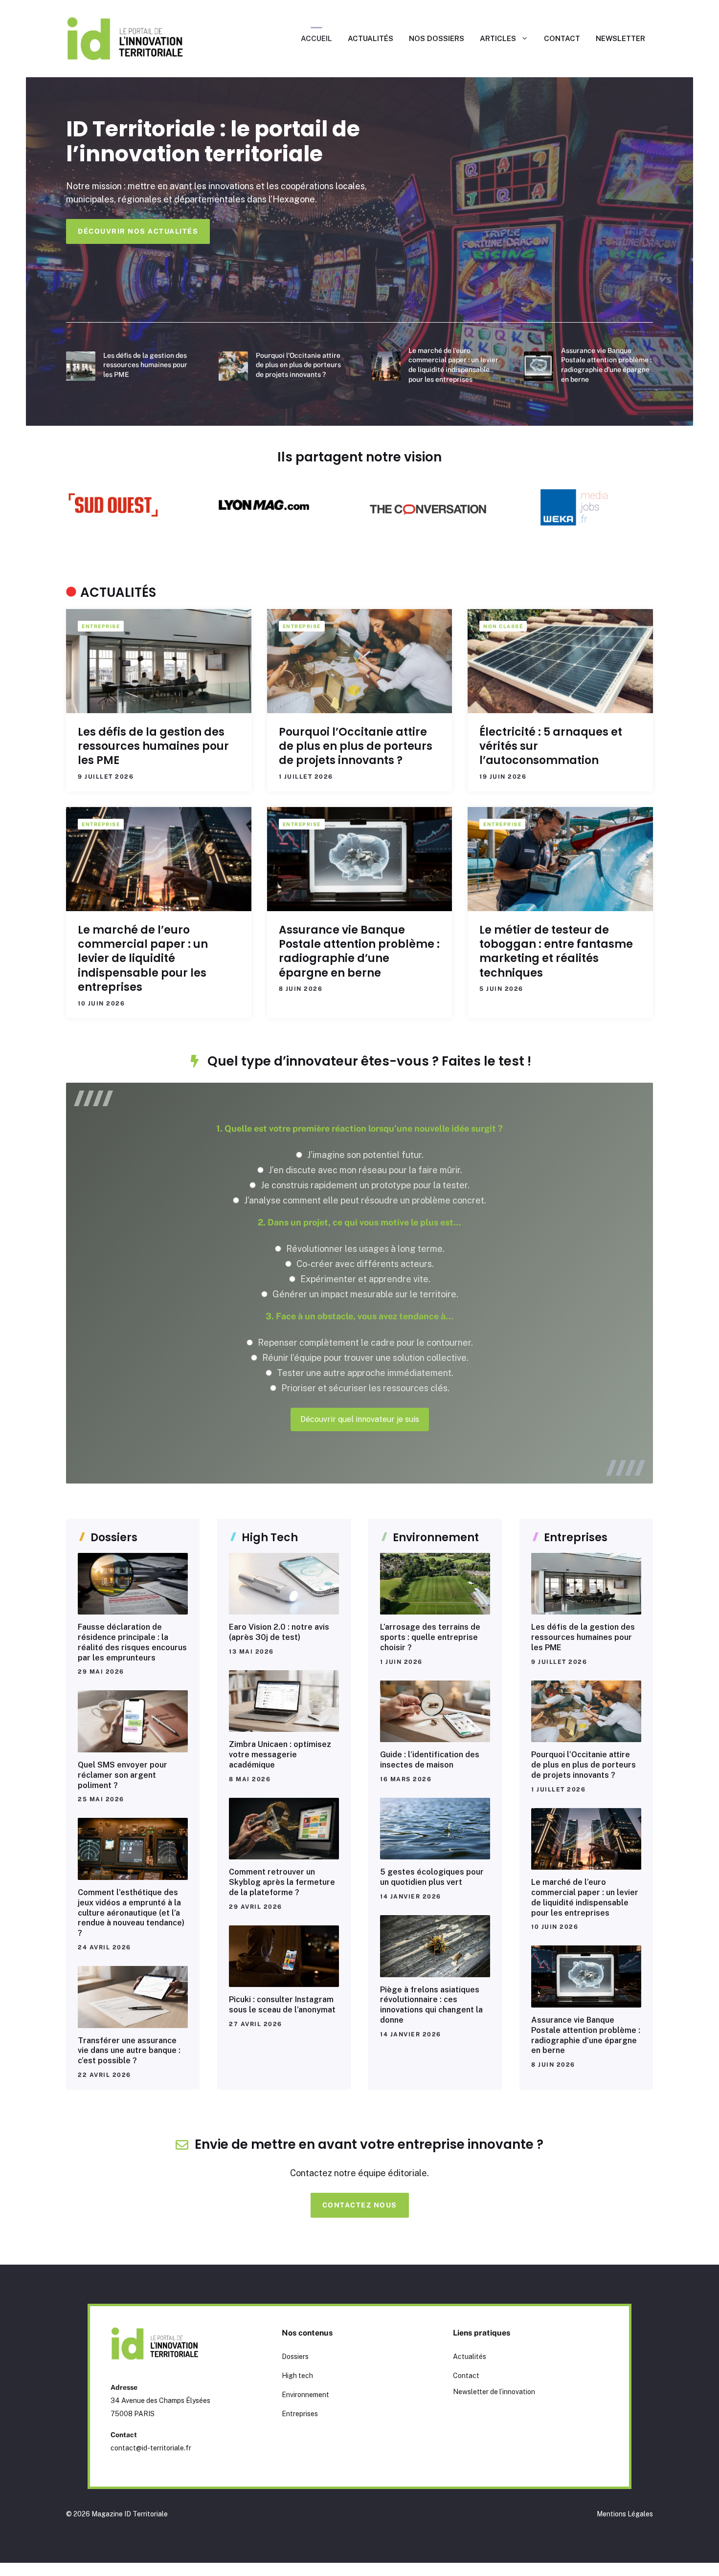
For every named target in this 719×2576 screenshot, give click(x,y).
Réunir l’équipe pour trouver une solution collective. (364, 1358)
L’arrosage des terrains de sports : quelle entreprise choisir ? (430, 1637)
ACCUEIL (316, 38)
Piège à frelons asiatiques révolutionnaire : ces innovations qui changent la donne (431, 2005)
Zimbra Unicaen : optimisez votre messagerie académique (280, 1755)
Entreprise (101, 626)
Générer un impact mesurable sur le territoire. (364, 1294)
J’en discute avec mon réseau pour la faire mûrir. (364, 1170)
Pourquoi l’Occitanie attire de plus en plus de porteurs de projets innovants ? (298, 365)
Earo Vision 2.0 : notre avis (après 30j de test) (279, 1632)
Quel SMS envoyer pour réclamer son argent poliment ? (123, 1775)
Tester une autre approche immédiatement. (364, 1373)
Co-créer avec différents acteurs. (364, 1264)
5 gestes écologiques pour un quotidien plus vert (432, 1877)
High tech (297, 2376)
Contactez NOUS (360, 2205)
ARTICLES (498, 38)
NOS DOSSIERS (437, 38)
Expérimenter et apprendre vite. (364, 1279)
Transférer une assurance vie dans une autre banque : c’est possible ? (129, 2051)
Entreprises (300, 2414)
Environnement (305, 2395)
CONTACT (562, 38)
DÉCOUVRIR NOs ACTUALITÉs (138, 231)
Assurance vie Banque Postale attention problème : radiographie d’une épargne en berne (359, 951)
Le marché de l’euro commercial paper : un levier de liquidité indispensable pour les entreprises (143, 959)
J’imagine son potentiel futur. (364, 1155)
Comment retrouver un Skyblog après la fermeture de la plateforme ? (282, 1882)
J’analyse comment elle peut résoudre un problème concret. (364, 1200)
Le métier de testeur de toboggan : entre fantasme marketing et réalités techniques (556, 951)
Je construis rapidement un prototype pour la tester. (364, 1185)
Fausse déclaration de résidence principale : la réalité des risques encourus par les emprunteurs (132, 1642)
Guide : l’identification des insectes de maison (430, 1760)
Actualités (470, 2357)
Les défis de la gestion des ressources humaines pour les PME (145, 365)
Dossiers (295, 2357)
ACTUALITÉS (371, 38)
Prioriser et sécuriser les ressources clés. (364, 1388)
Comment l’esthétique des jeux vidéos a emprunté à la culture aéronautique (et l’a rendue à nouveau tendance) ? (131, 1913)
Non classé (503, 626)
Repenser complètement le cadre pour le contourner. (364, 1343)
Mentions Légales (625, 2514)
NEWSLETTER (620, 38)
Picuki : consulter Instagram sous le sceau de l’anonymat (282, 2005)
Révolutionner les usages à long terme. (364, 1249)
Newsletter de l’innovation (494, 2392)
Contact (466, 2376)
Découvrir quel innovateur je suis (360, 1419)
